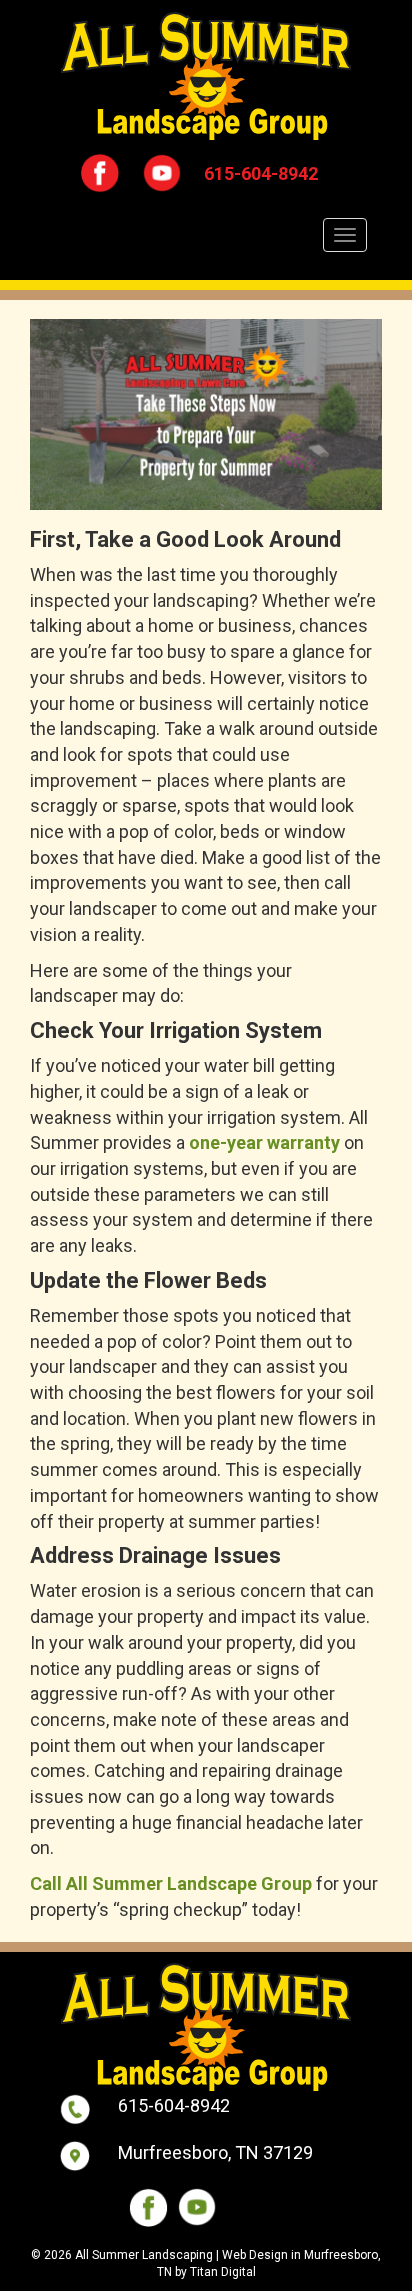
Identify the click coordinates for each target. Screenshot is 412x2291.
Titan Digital (223, 2272)
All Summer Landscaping (144, 2255)
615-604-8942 (261, 173)
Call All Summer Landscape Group (171, 1883)
